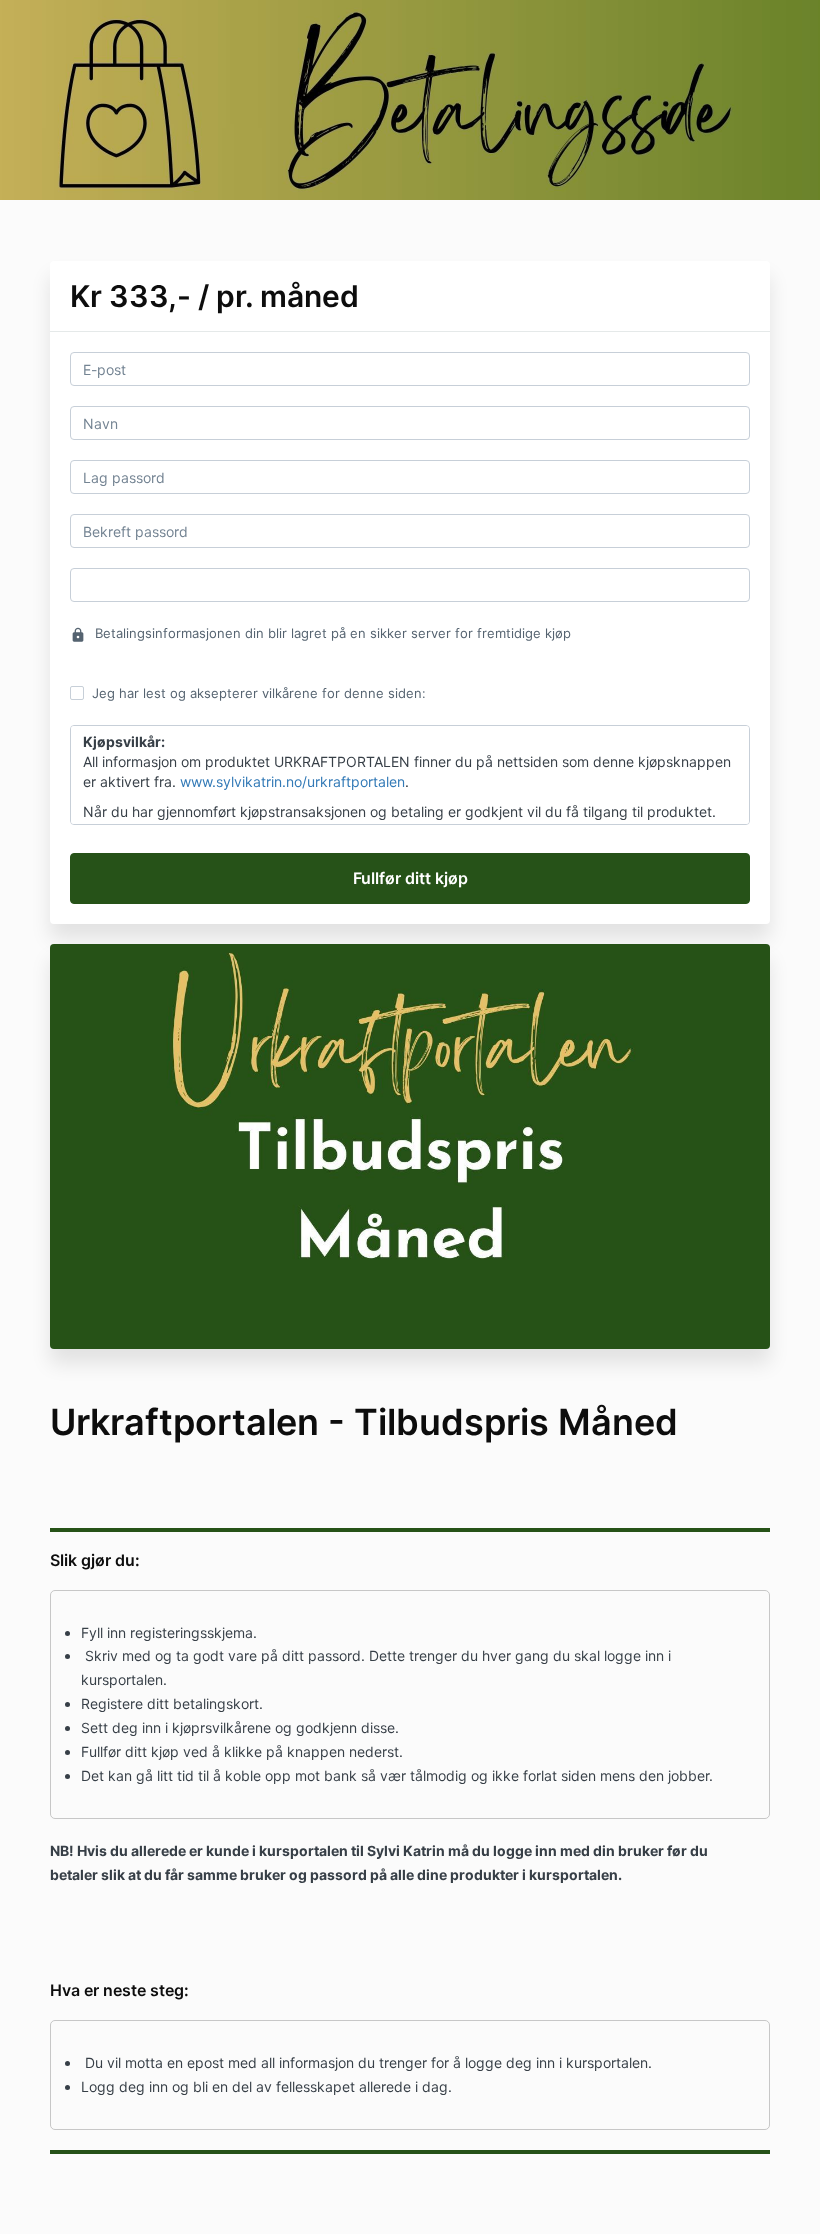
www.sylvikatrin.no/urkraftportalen (292, 781)
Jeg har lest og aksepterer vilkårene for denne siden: (259, 693)
